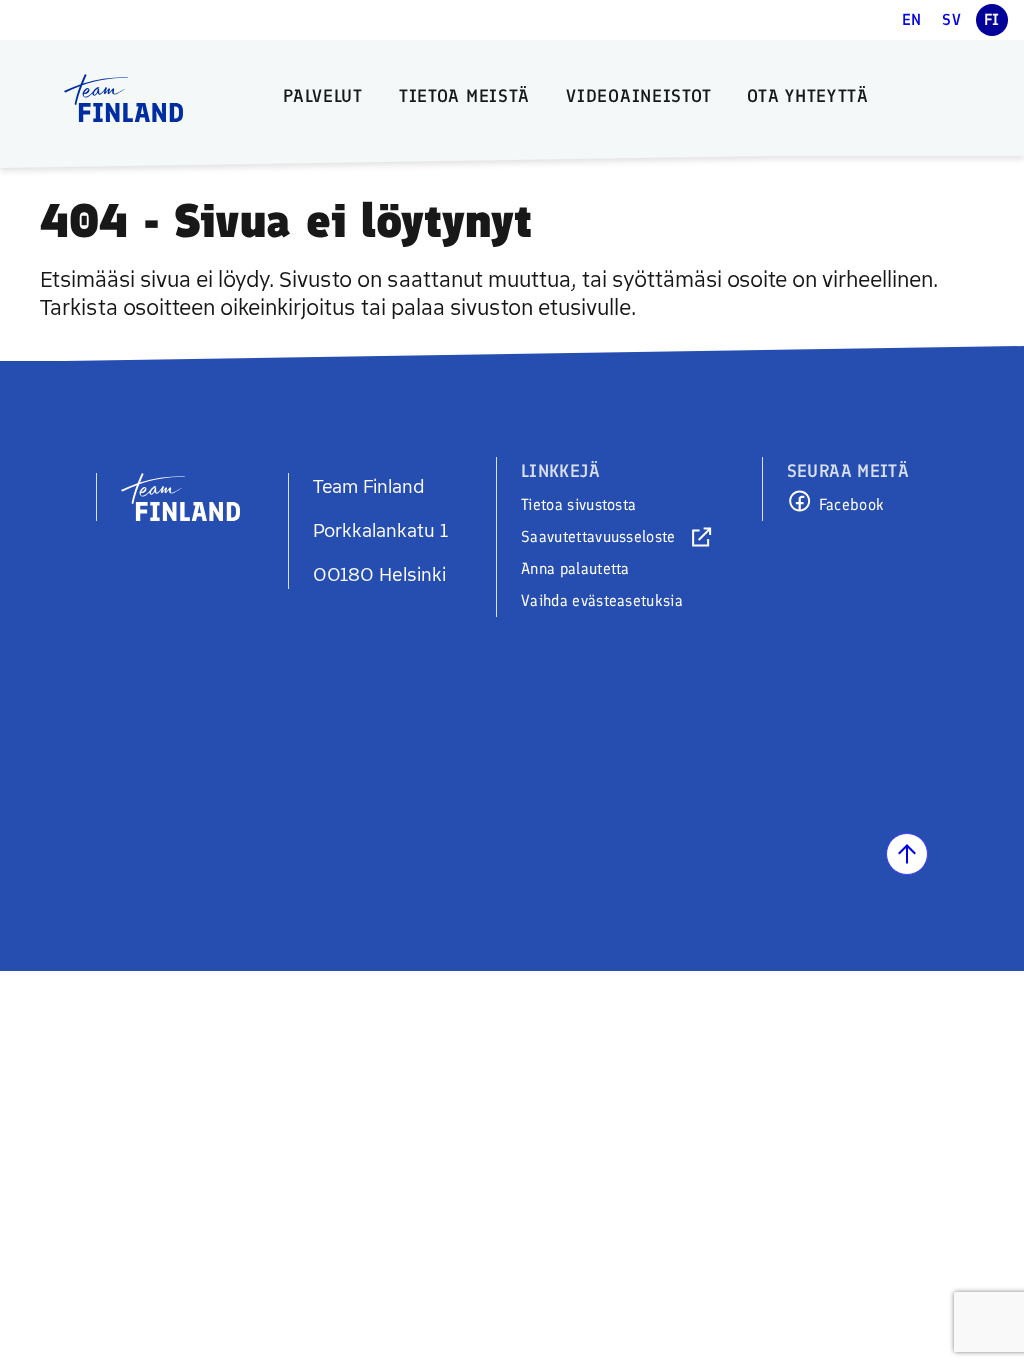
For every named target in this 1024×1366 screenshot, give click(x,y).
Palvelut (323, 96)
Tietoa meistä (464, 96)
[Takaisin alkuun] (907, 854)
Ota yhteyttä (808, 96)
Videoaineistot (638, 96)
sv (951, 19)
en (912, 19)
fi (992, 19)
